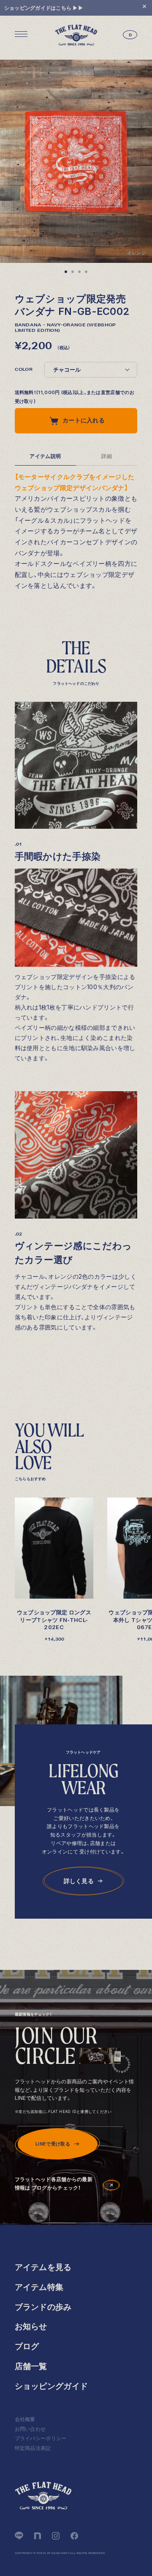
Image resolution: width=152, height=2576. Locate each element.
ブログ (27, 2346)
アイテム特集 (39, 2287)
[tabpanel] (76, 161)
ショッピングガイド (52, 2386)
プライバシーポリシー (41, 2438)
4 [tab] (86, 273)
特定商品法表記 (33, 2448)
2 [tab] (73, 273)
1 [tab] (66, 273)
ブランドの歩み (43, 2307)
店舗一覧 (31, 2366)
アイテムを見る (43, 2267)
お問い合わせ (30, 2429)
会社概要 (25, 2419)
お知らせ (31, 2326)
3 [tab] (79, 273)
